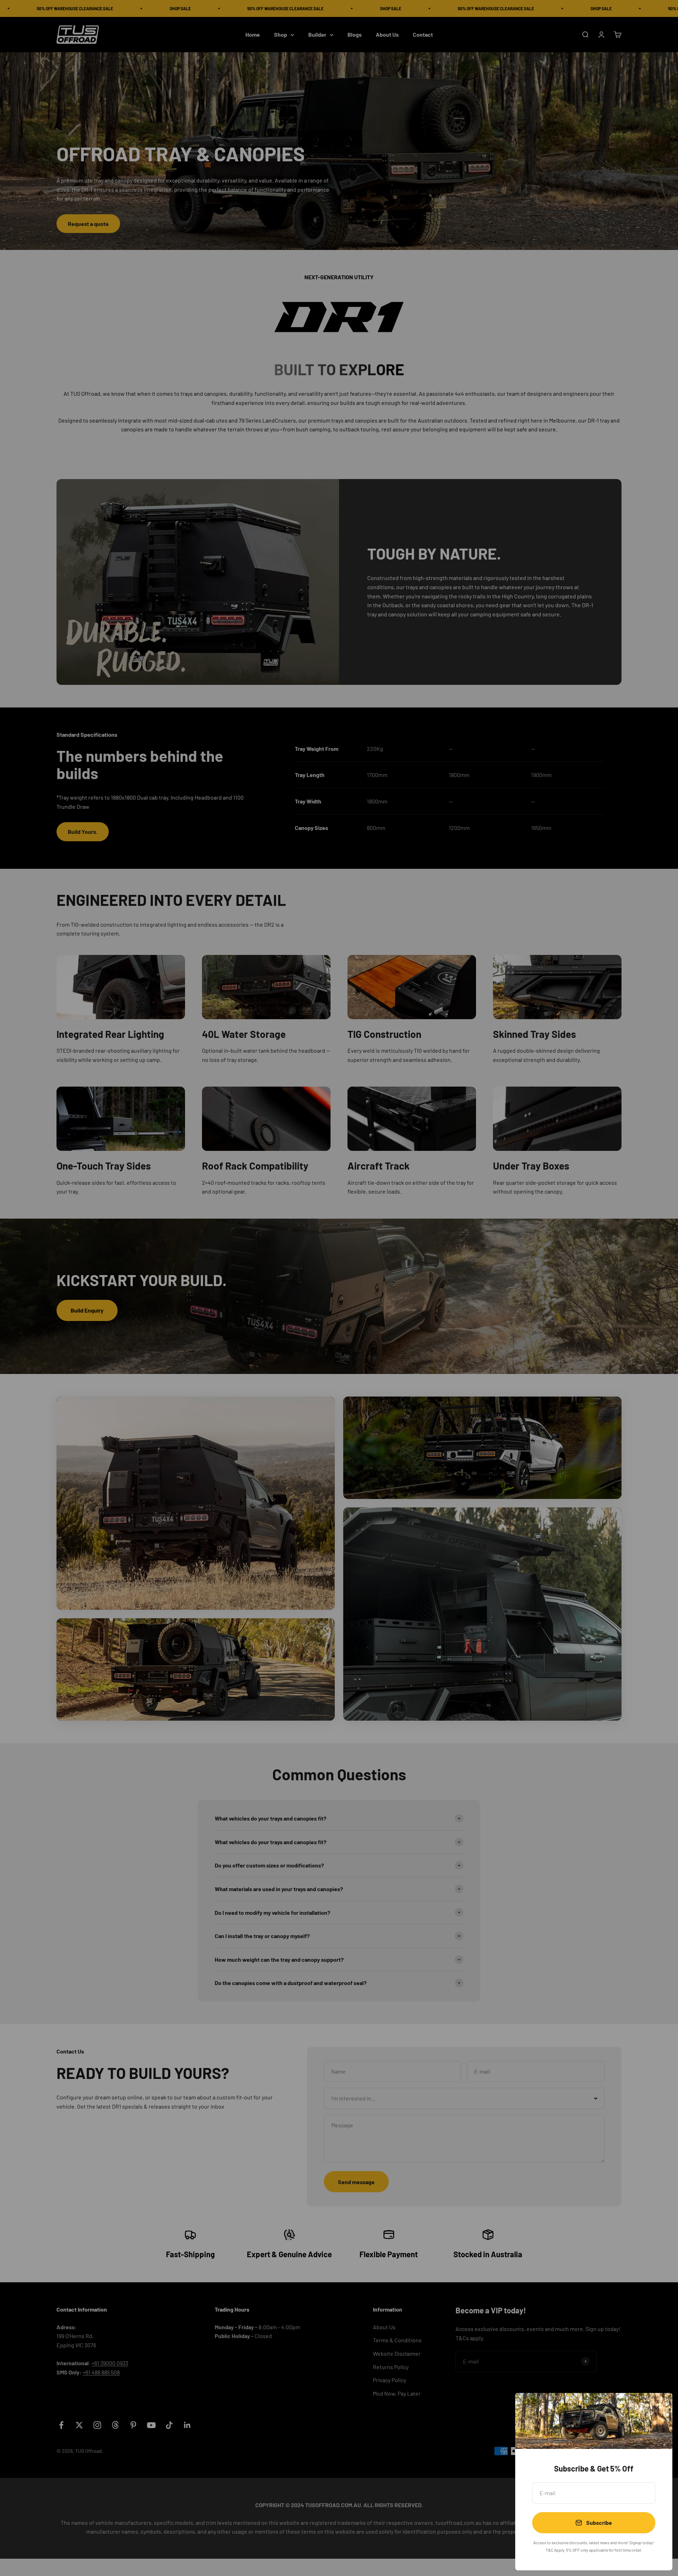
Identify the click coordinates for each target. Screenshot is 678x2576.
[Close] (658, 2407)
